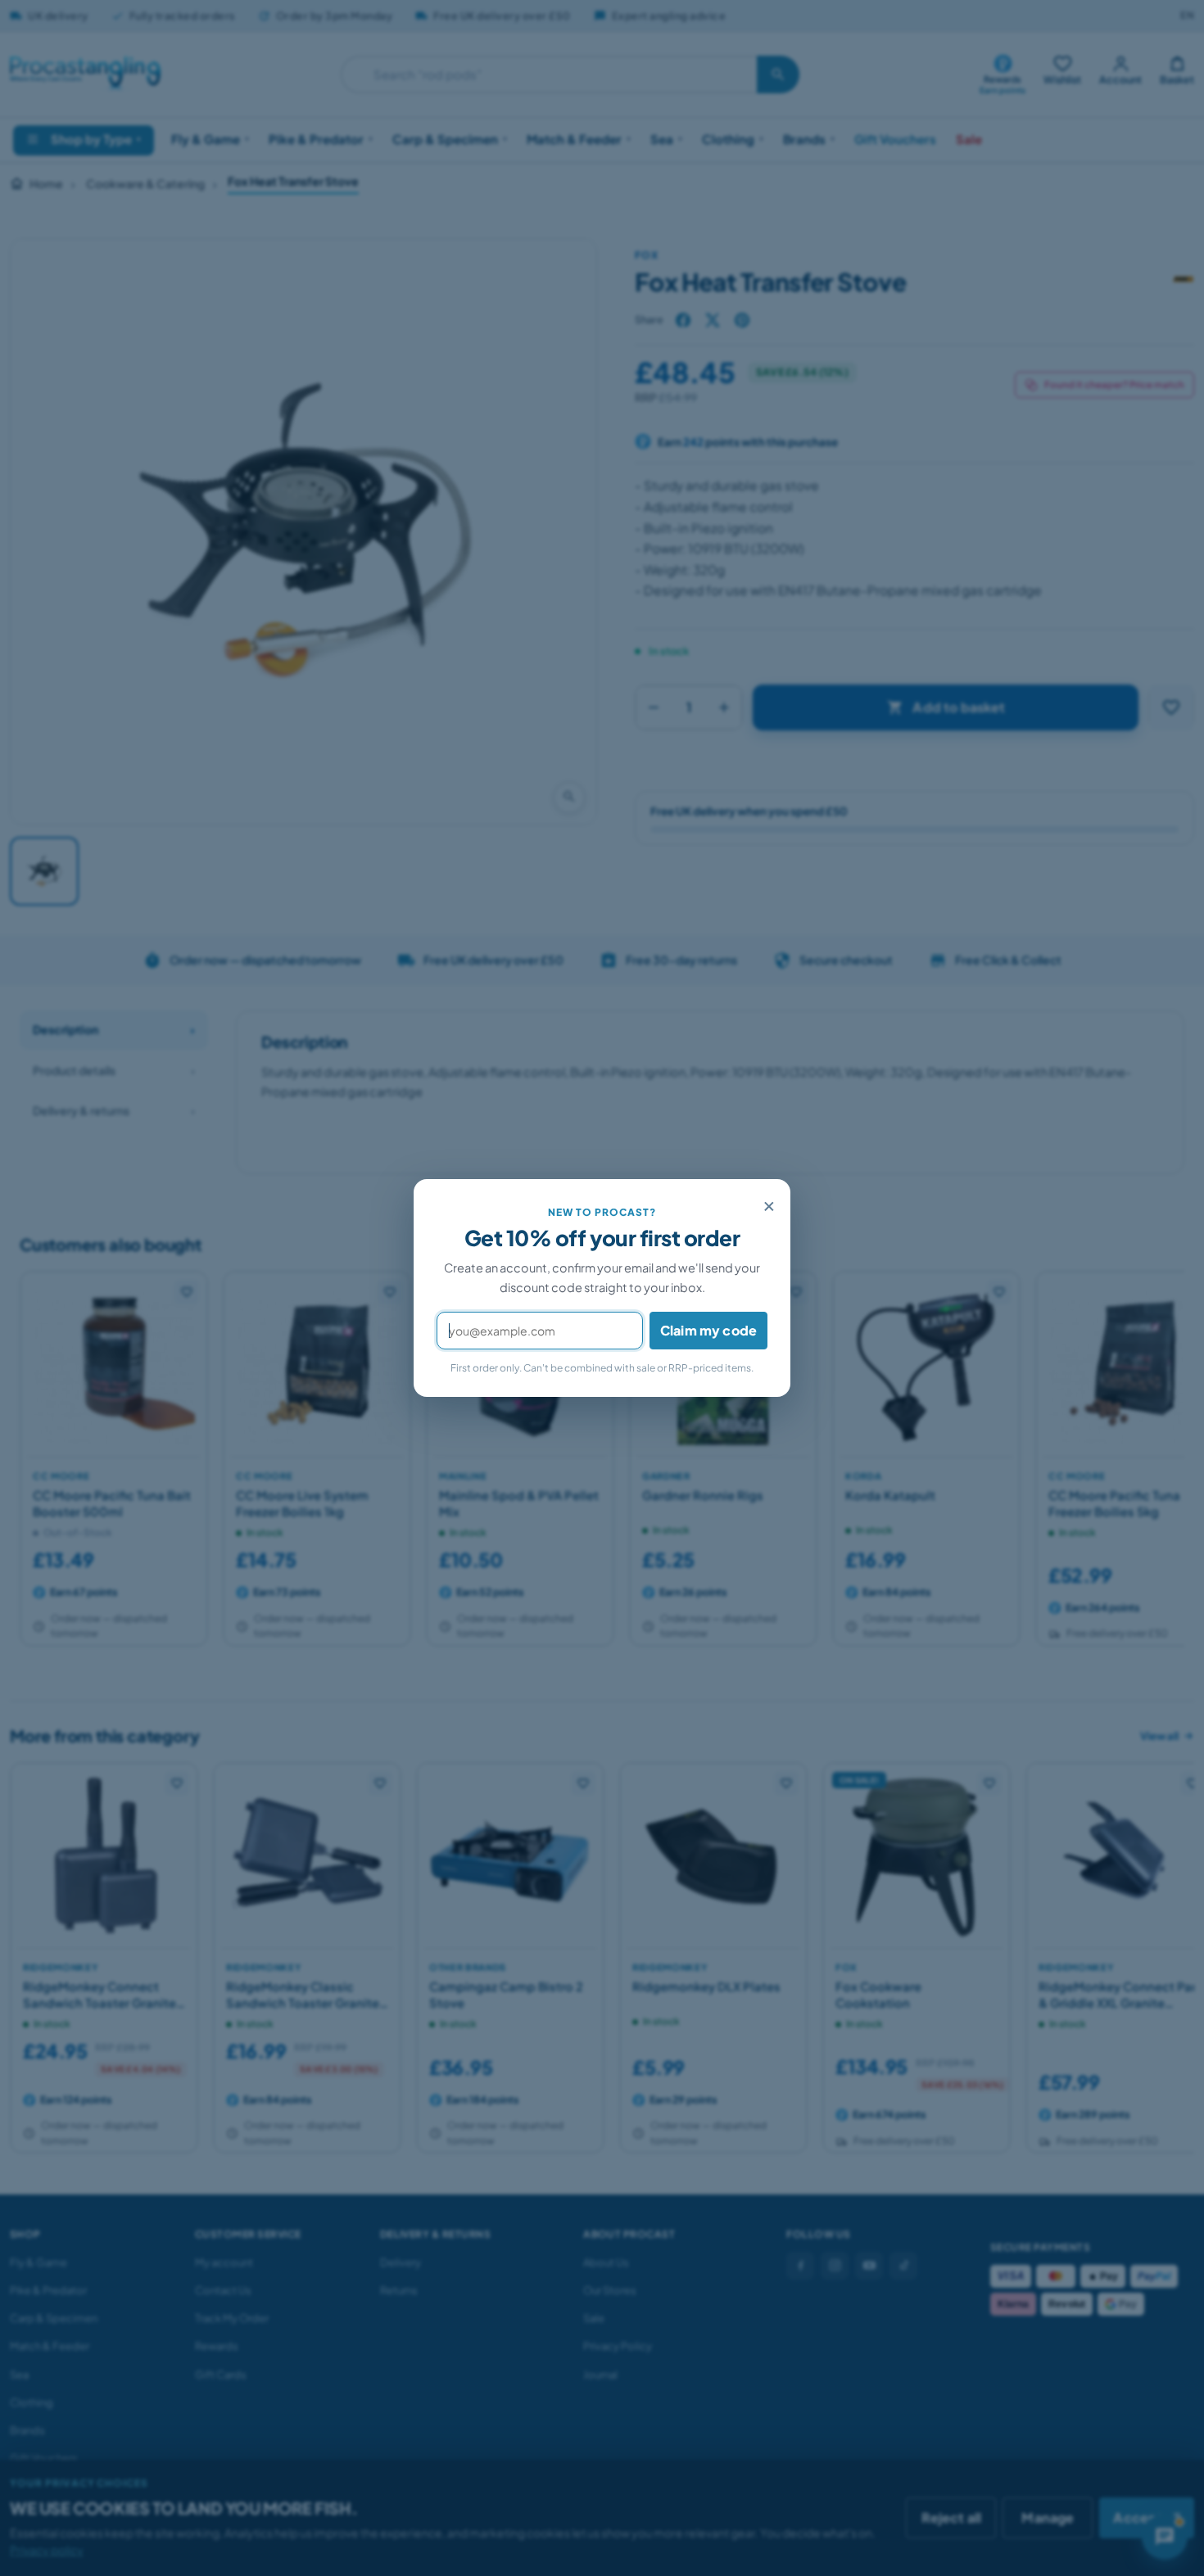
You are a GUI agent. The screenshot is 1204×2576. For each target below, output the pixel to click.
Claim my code (708, 1330)
